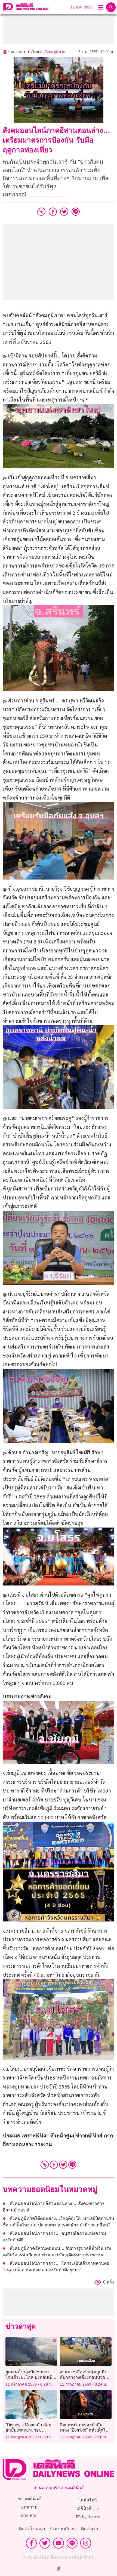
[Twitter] (63, 2165)
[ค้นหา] (111, 7)
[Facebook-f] (31, 2543)
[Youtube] (59, 2543)
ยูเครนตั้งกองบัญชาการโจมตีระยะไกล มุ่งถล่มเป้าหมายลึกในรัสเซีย (30, 2377)
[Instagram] (86, 2543)
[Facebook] (54, 2165)
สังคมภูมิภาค (55, 52)
